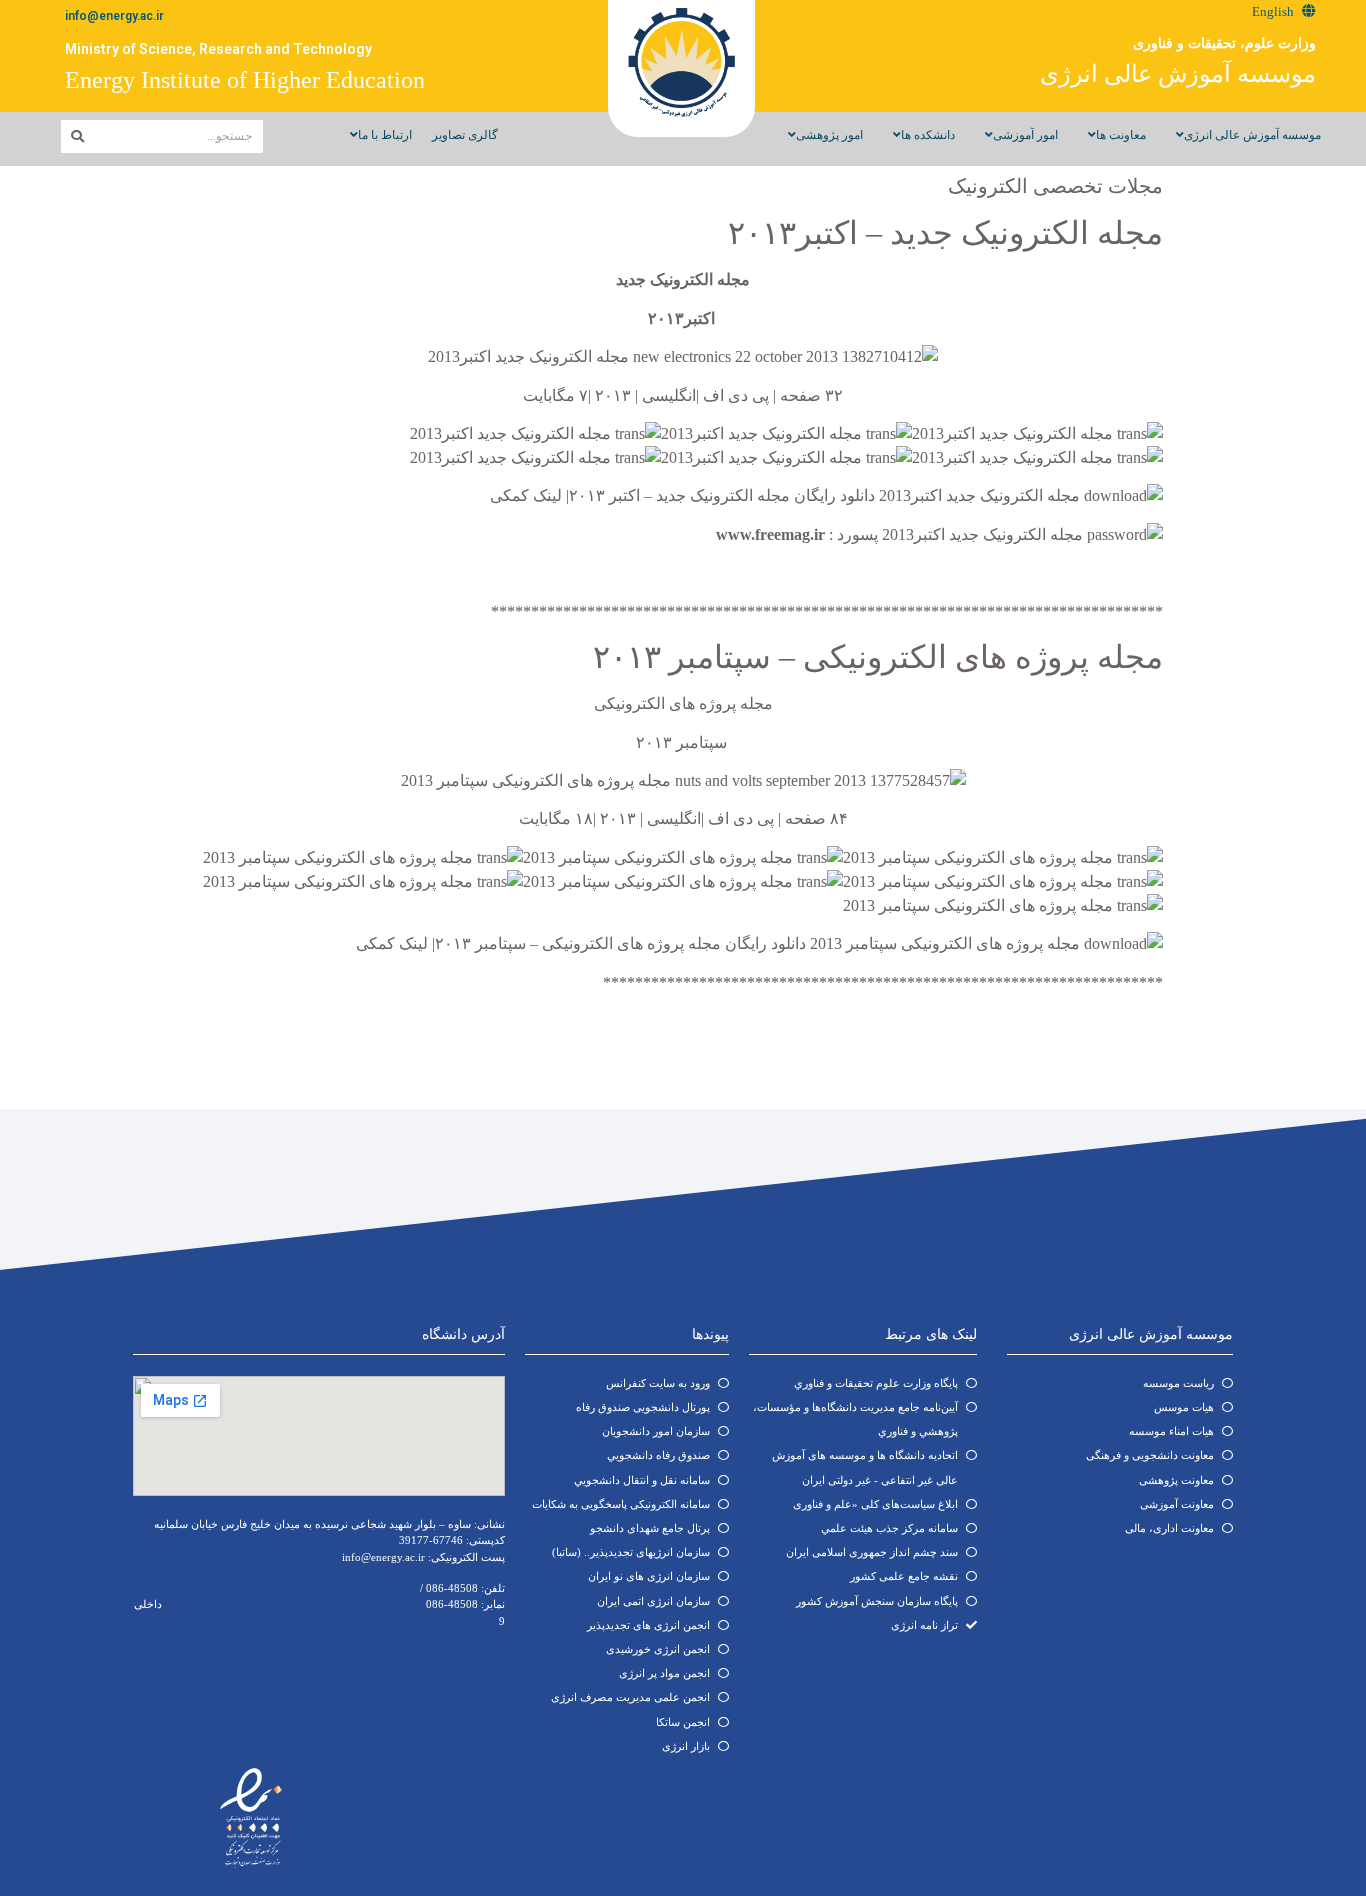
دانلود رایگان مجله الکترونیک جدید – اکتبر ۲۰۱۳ (722, 495)
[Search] (77, 136)
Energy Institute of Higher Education (245, 80)
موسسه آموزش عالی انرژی (1178, 74)
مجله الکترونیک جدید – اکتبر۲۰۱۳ (945, 233)
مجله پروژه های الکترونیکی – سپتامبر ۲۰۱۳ (878, 657)
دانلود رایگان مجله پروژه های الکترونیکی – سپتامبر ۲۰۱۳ (620, 943)
